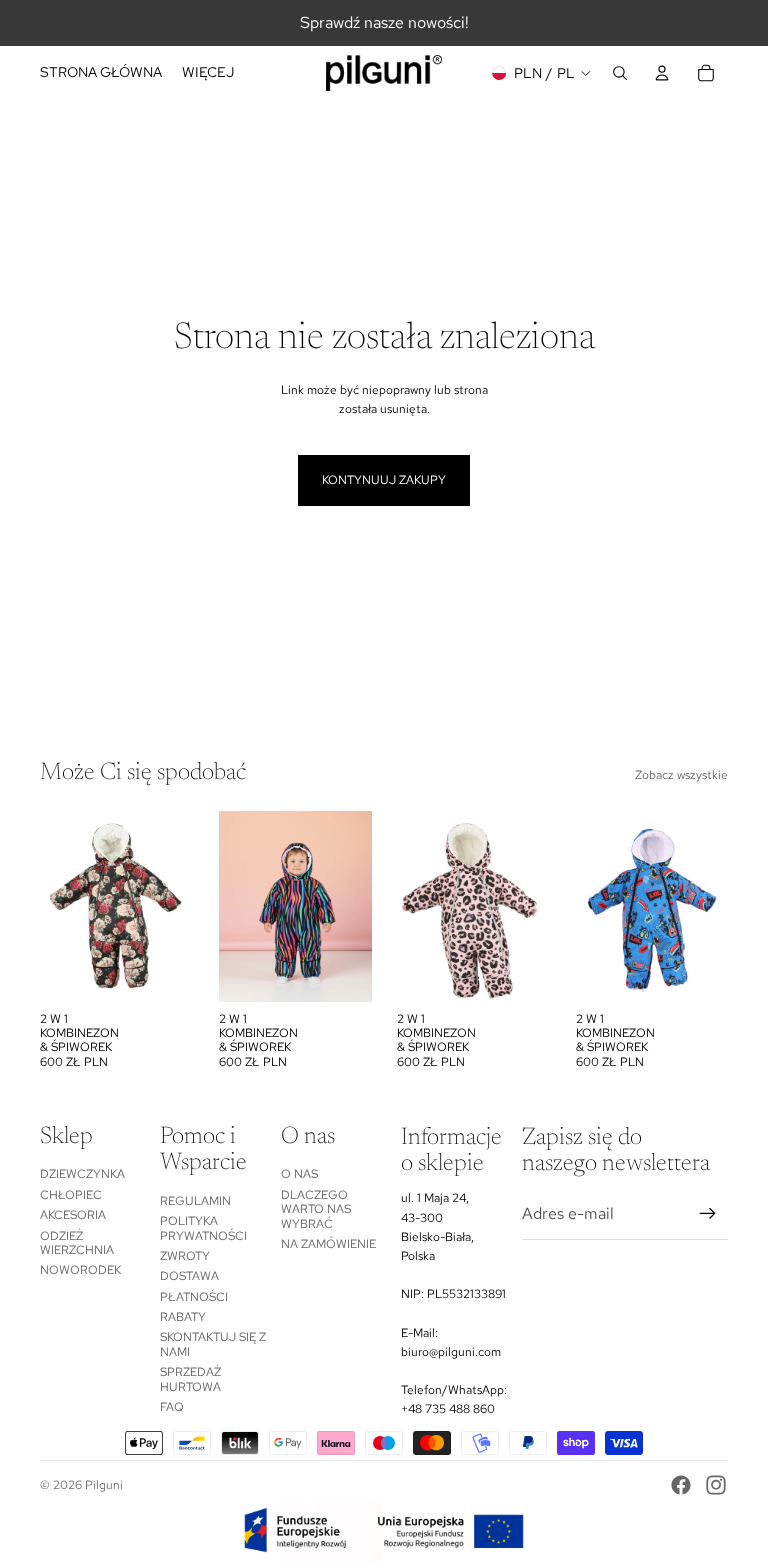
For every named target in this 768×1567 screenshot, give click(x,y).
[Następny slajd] (176, 906)
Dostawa (189, 1276)
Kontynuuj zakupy (384, 480)
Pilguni (104, 1485)
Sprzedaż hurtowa (190, 1379)
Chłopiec (71, 1195)
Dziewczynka (82, 1174)
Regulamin (195, 1201)
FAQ (172, 1407)
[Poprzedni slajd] (55, 906)
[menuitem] (208, 73)
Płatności (194, 1297)
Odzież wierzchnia (77, 1243)
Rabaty (183, 1317)
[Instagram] (716, 1485)
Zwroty (185, 1256)
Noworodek (80, 1270)
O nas (299, 1174)
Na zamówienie (328, 1244)
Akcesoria (73, 1215)
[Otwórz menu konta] (662, 73)
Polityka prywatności (203, 1228)
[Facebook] (681, 1485)
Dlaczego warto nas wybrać (316, 1209)
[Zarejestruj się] (708, 1214)
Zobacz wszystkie (681, 775)
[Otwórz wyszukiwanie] (620, 73)
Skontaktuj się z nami (213, 1344)
